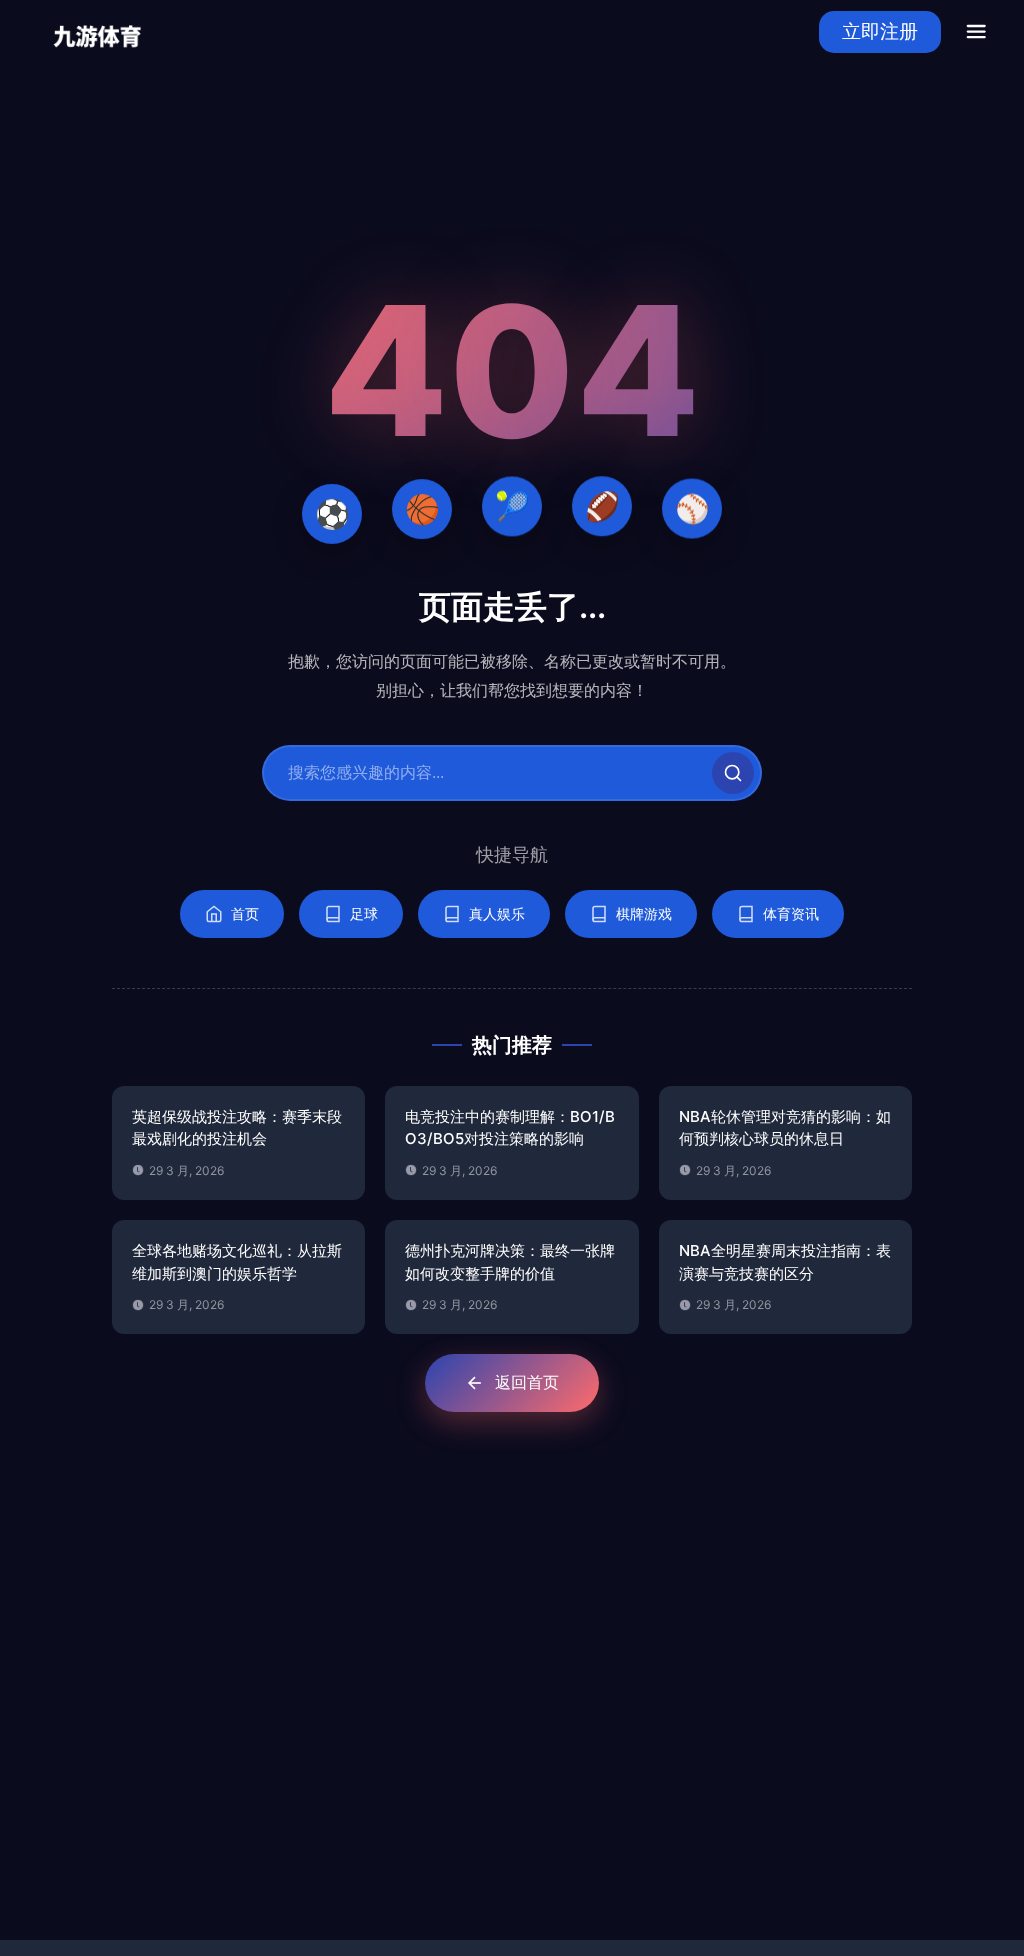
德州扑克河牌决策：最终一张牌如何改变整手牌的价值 (510, 1262)
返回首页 (527, 1382)
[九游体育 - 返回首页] (97, 31)
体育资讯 (791, 913)
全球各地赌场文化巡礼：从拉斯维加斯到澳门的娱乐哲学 (237, 1262)
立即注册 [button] (880, 31)
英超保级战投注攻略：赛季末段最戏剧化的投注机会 (237, 1128)
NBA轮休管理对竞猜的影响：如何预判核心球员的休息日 (785, 1128)
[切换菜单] (976, 32)
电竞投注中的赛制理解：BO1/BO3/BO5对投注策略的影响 (510, 1128)
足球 (364, 913)
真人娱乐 (497, 913)
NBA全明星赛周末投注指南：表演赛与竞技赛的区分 (785, 1262)
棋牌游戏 (644, 913)
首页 (245, 913)
